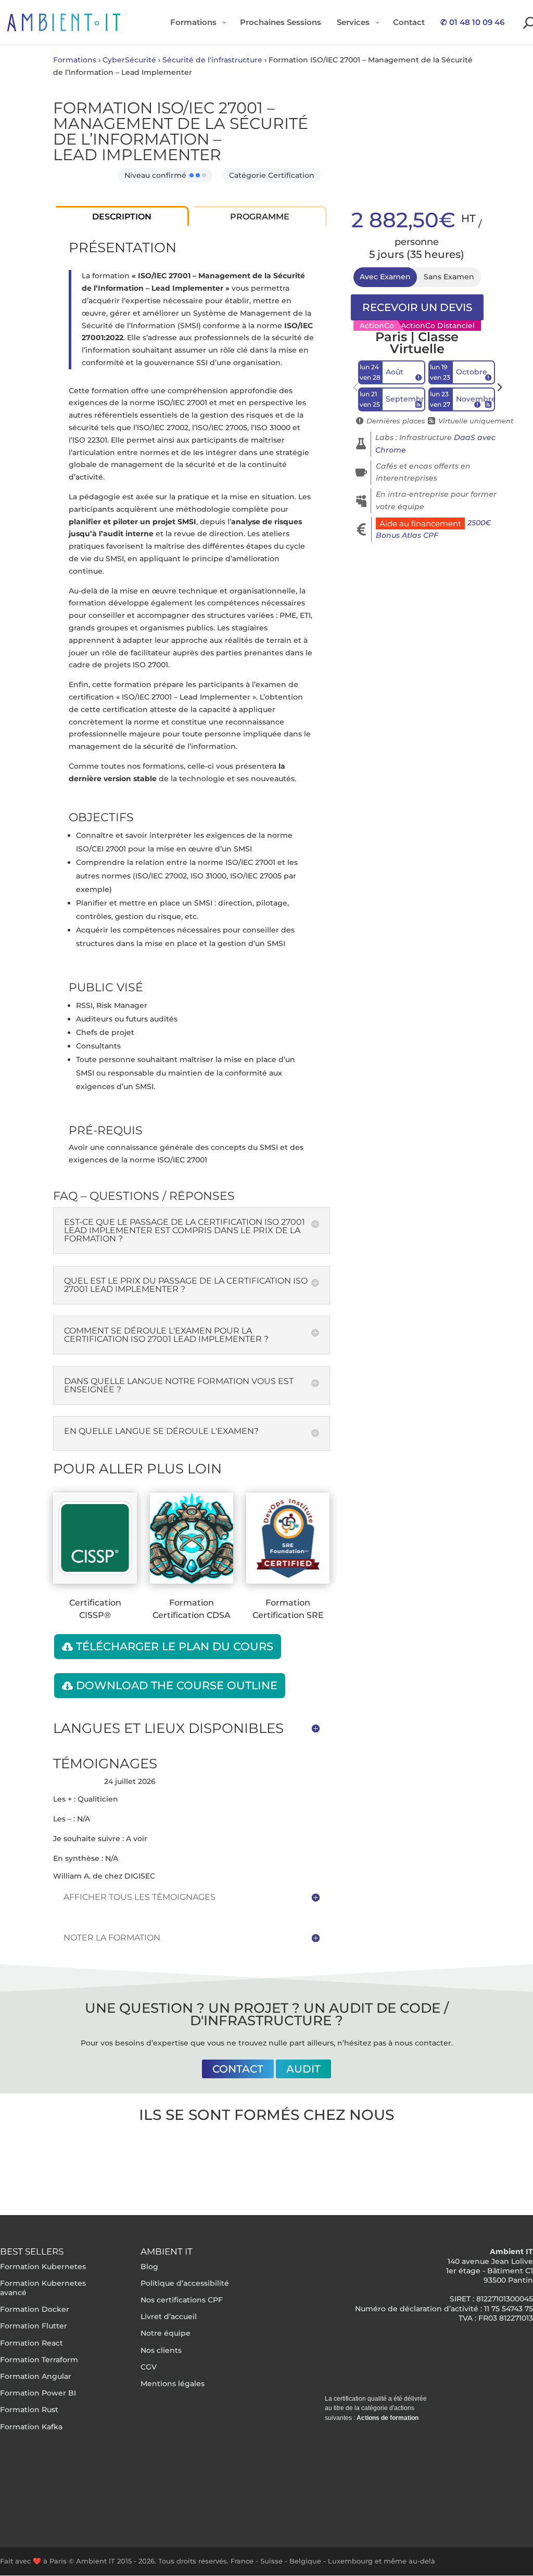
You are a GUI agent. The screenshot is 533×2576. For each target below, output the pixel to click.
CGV (149, 2367)
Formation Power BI (38, 2393)
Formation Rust (29, 2410)
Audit (303, 2069)
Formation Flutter (34, 2326)
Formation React (31, 2343)
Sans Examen (449, 277)
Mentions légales (173, 2384)
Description (122, 217)
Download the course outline (177, 1685)
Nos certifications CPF (182, 2300)
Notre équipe (166, 2334)
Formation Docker (35, 2309)
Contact (238, 2069)
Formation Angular (36, 2376)
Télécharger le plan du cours (175, 1646)
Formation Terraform (39, 2360)
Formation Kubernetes (43, 2267)
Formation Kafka (31, 2427)
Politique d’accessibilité (185, 2283)
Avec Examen (385, 277)
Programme (260, 217)
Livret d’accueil (169, 2316)
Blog (149, 2267)
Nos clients (161, 2350)
